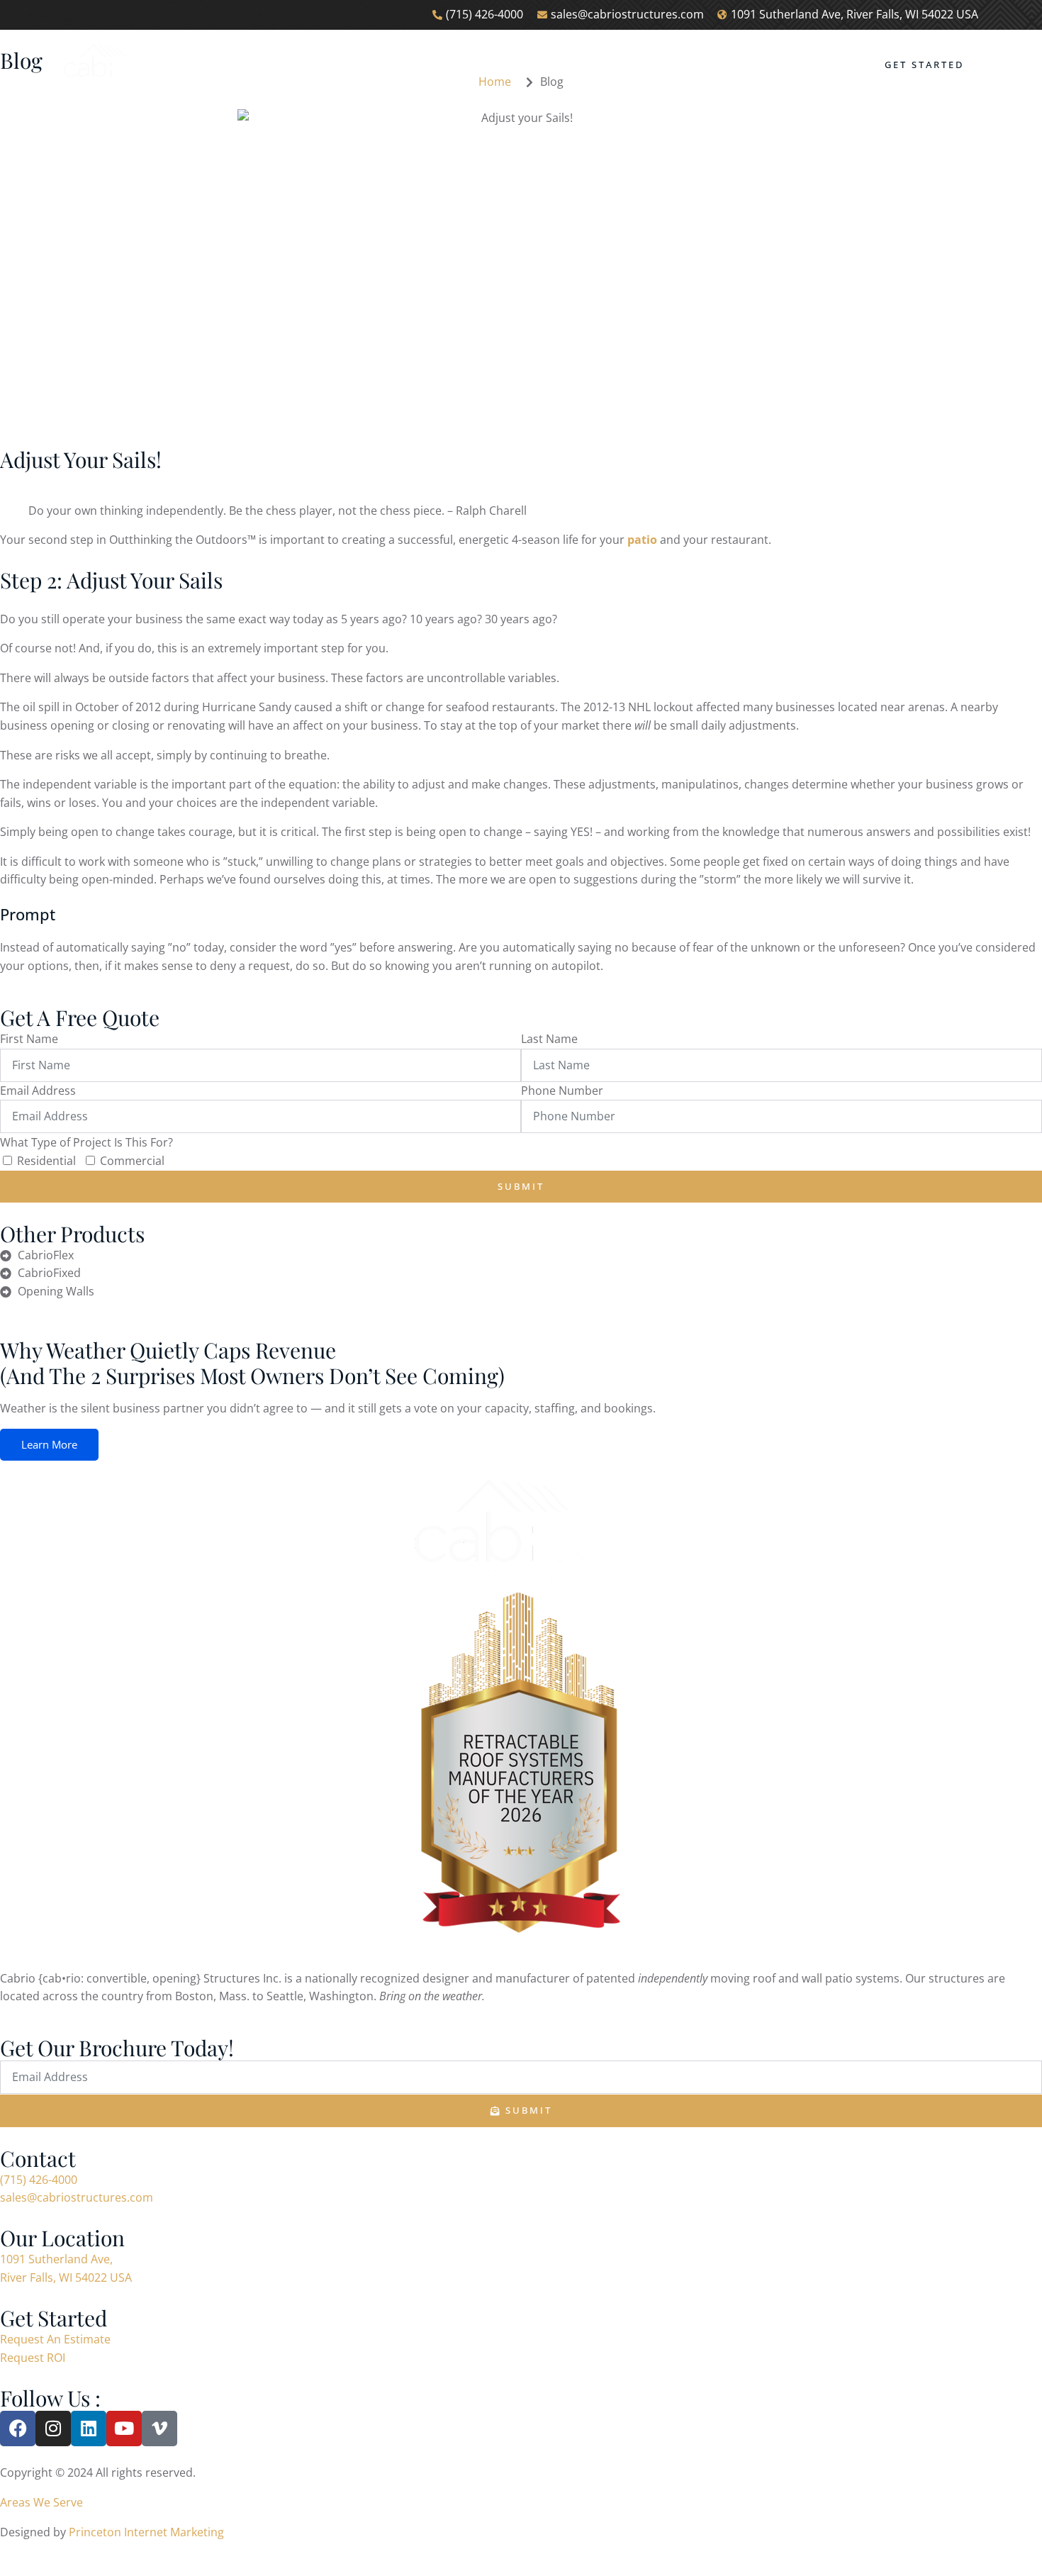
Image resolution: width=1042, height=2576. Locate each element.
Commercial (132, 1161)
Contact (757, 70)
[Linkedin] (89, 2429)
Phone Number (562, 1091)
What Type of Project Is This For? (86, 1142)
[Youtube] (124, 2429)
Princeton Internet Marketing (146, 2532)
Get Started (924, 65)
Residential (46, 1161)
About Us (308, 70)
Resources (668, 70)
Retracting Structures (441, 70)
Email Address (38, 1091)
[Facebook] (18, 2429)
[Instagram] (53, 2429)
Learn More (49, 1444)
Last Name (549, 1039)
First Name (29, 1039)
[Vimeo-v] (159, 2429)
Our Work (575, 70)
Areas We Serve (41, 2502)
